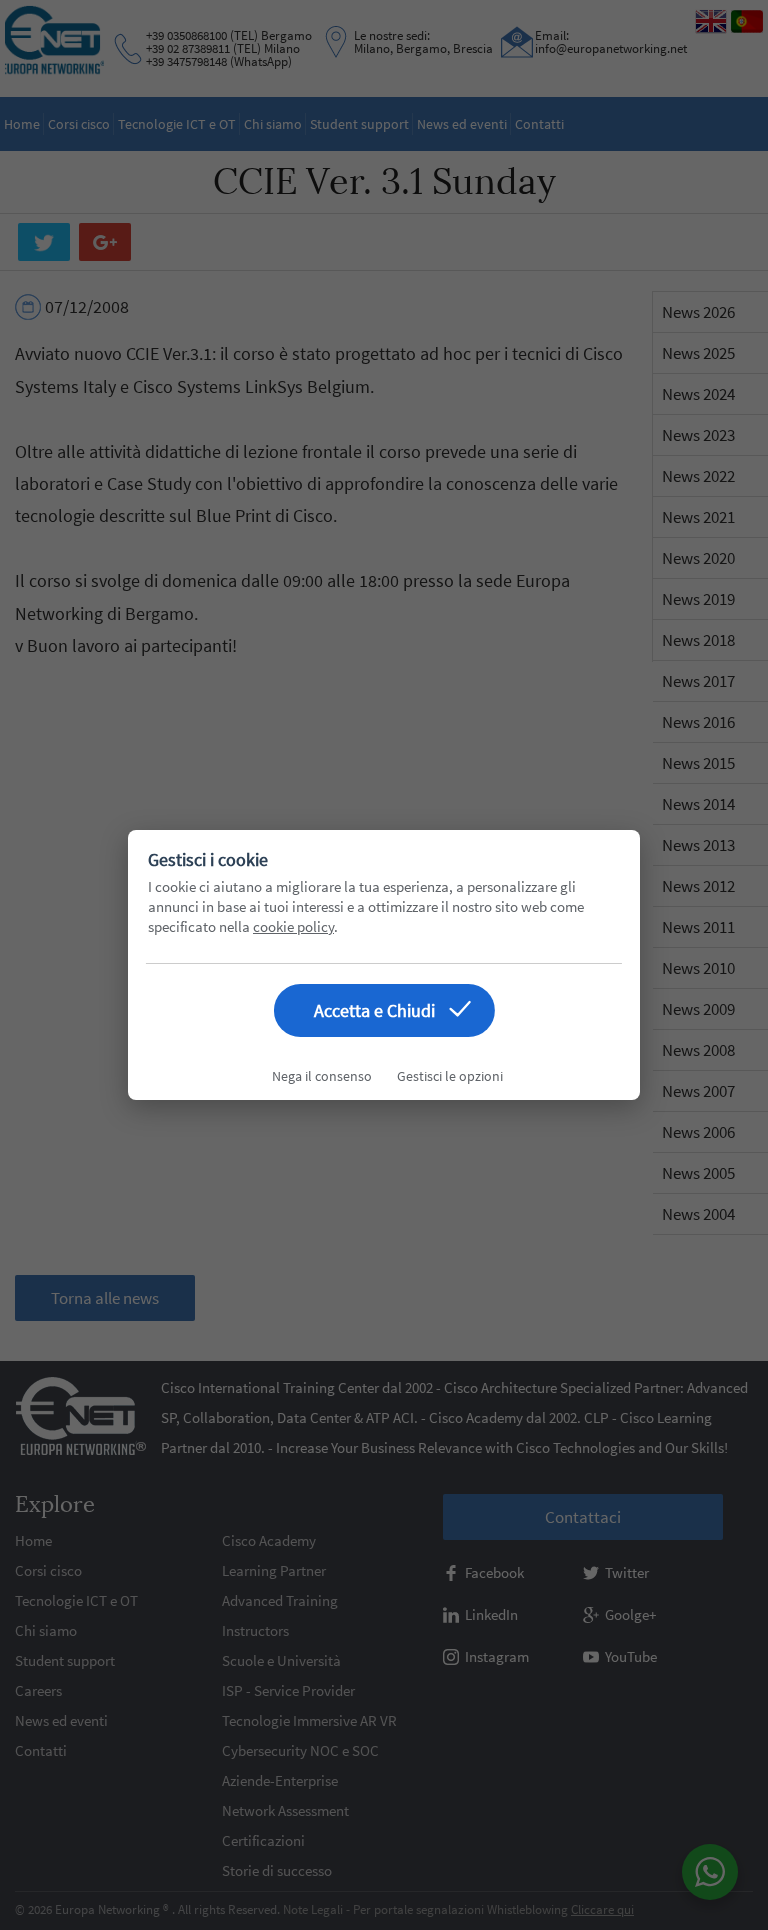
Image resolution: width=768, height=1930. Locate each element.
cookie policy (293, 926)
